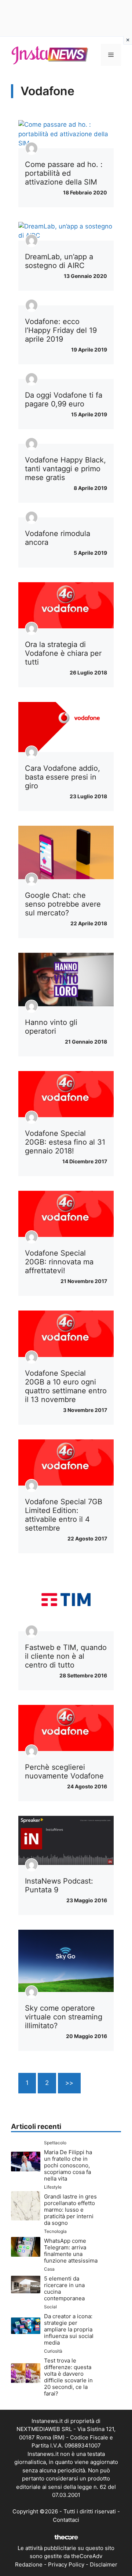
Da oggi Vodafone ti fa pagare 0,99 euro (64, 399)
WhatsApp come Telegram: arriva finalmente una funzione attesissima (71, 2251)
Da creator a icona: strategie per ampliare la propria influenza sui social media (69, 2329)
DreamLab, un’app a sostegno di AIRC (59, 261)
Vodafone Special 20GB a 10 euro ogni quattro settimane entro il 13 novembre (66, 1386)
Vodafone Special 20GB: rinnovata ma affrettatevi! (59, 1262)
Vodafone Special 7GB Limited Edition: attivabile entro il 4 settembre (64, 1515)
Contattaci (66, 2520)
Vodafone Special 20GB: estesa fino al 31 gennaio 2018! (65, 1142)
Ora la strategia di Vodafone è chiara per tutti (63, 653)
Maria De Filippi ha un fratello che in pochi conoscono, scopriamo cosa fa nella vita (68, 2165)
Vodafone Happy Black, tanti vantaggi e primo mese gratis (65, 469)
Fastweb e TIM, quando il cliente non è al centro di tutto (66, 1656)
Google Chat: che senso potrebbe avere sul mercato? (63, 904)
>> (69, 2083)
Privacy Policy (66, 2564)
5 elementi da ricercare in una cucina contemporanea (64, 2288)
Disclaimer (104, 2564)
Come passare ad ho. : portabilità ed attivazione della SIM (64, 173)
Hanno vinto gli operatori (51, 1027)
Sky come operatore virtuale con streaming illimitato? (64, 2017)
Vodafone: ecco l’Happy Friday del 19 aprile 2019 (61, 330)
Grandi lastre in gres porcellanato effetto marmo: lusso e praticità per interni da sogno (70, 2210)
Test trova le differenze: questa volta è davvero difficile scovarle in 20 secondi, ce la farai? (68, 2377)
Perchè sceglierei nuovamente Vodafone (64, 1772)
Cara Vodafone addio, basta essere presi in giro (63, 777)
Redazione (29, 2564)
